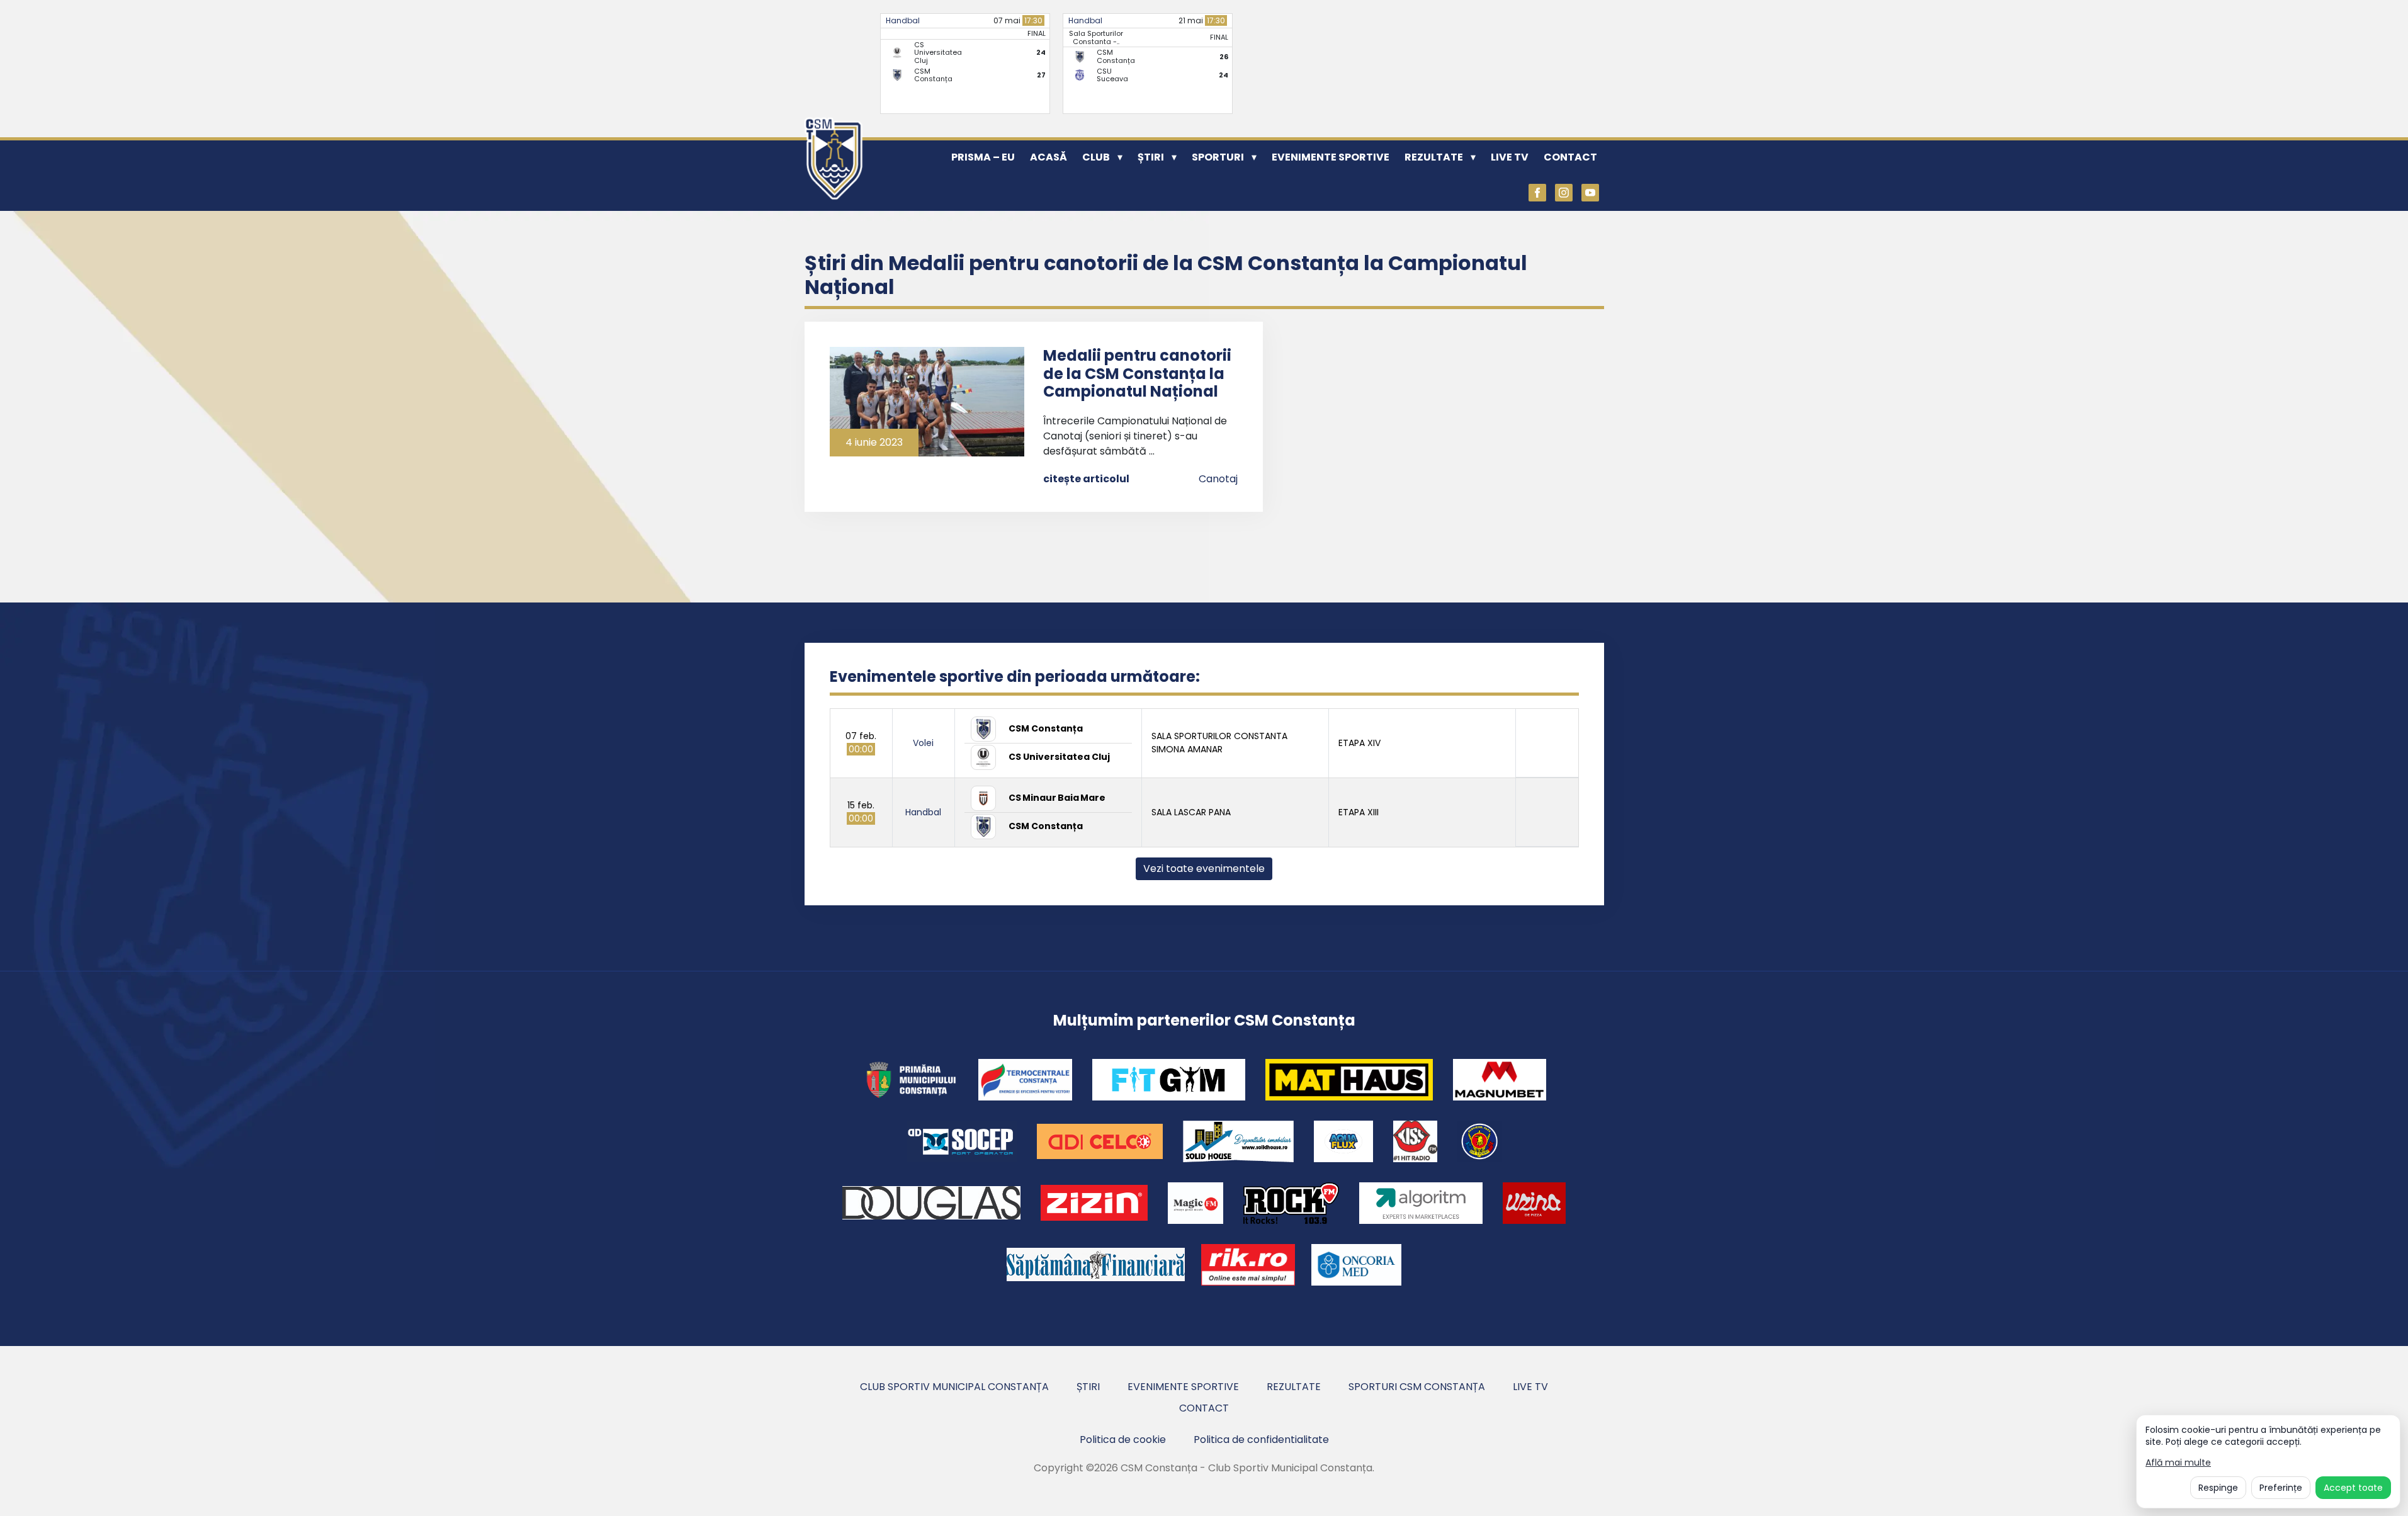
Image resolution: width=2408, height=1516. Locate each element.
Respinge (2218, 1488)
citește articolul (1086, 479)
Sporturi (1218, 157)
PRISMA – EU (983, 157)
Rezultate (1434, 157)
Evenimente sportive (1331, 157)
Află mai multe (2178, 1463)
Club (1096, 157)
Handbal (903, 20)
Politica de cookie (1123, 1440)
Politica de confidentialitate (1261, 1440)
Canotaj (1218, 479)
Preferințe (2281, 1488)
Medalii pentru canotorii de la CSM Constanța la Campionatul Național (1137, 374)
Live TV (1510, 157)
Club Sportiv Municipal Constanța (954, 1387)
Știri (1151, 157)
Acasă (1049, 157)
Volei (923, 743)
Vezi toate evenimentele (1204, 868)
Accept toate (2353, 1488)
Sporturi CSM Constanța (1417, 1387)
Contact (1570, 157)
